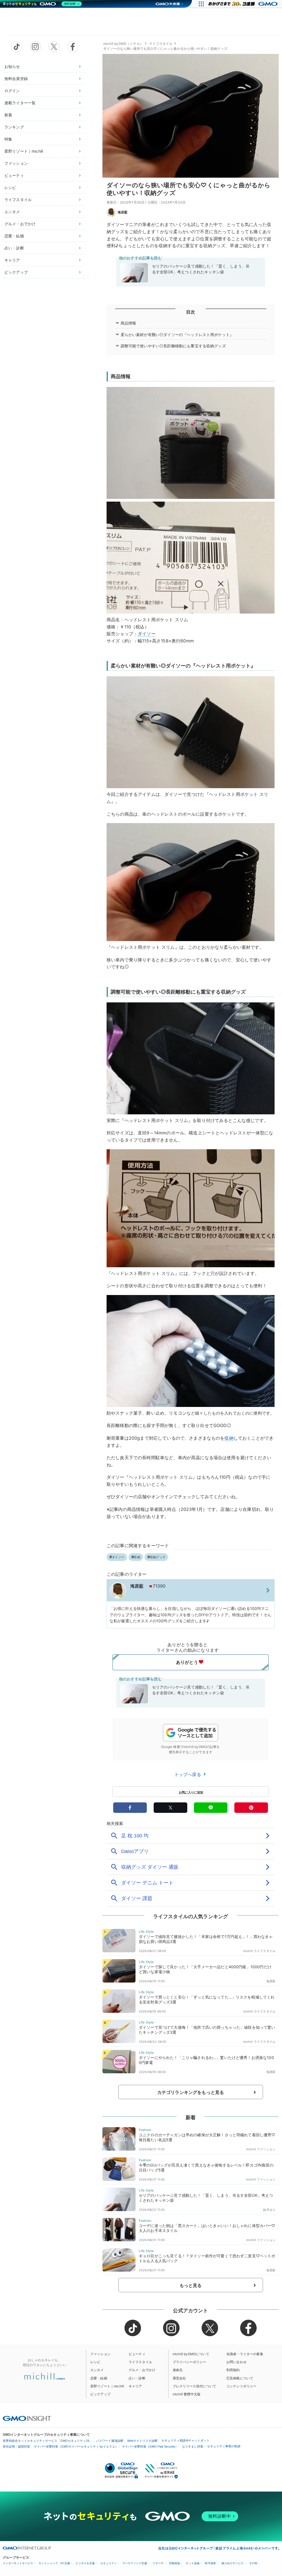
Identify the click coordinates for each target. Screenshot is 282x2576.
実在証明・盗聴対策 (16, 2446)
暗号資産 (210, 2563)
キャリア (12, 260)
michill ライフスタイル (259, 1951)
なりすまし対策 (193, 2446)
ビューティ (14, 175)
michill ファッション (261, 2149)
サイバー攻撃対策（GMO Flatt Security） (150, 2446)
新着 (8, 115)
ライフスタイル (18, 200)
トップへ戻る (188, 1774)
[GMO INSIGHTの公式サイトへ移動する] (27, 2418)
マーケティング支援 (135, 2563)
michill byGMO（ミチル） (123, 44)
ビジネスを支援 (85, 2563)
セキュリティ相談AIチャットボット (185, 2440)
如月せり (269, 2210)
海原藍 (123, 212)
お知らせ (12, 66)
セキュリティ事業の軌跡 (224, 2446)
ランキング (14, 127)
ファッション (16, 163)
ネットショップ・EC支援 (54, 2563)
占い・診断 (14, 248)
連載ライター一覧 (20, 103)
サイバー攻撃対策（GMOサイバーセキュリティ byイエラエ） (76, 2446)
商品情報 (128, 323)
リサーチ (158, 2563)
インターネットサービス (18, 2563)
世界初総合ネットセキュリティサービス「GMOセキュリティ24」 (48, 2441)
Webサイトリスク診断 (142, 2441)
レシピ (10, 187)
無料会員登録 (16, 79)
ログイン (12, 91)
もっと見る (191, 2285)
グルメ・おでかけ (20, 224)
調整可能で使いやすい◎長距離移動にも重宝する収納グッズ (173, 346)
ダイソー (147, 634)
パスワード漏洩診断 (110, 2441)
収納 (229, 1438)
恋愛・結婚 (14, 236)
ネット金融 (192, 2563)
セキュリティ (109, 2563)
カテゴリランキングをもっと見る (191, 2092)
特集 (8, 139)
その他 (253, 2563)
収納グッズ (158, 1557)
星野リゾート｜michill (24, 151)
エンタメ (12, 212)
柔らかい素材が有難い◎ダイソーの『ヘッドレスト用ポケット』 (177, 335)
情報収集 (175, 2563)
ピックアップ (16, 272)
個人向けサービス (232, 2563)
